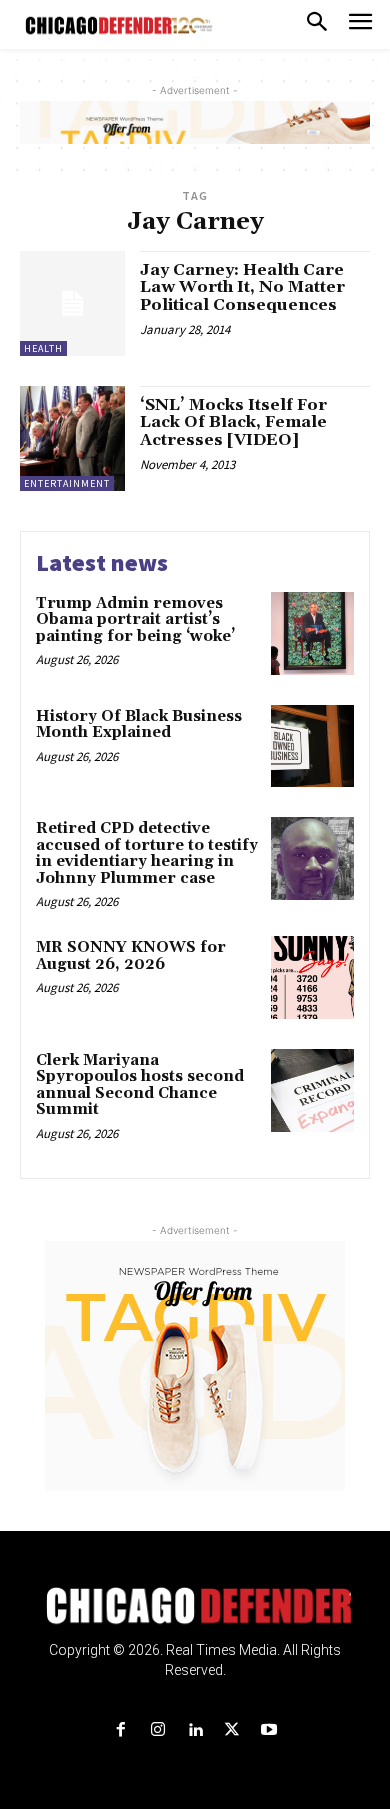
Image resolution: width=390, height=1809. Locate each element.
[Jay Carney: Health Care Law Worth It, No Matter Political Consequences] (72, 303)
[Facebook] (120, 1730)
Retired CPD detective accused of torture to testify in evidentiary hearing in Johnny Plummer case (147, 853)
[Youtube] (269, 1730)
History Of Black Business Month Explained (139, 725)
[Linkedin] (194, 1730)
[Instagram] (157, 1730)
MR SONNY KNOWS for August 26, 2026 (131, 956)
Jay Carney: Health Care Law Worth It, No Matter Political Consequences (242, 287)
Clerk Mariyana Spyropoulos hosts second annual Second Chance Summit (140, 1085)
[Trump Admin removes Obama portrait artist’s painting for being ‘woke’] (312, 633)
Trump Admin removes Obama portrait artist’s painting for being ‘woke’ (135, 620)
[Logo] (195, 1606)
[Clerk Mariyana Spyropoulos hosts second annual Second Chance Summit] (312, 1090)
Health (43, 348)
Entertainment (67, 483)
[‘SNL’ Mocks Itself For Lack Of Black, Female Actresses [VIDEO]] (72, 438)
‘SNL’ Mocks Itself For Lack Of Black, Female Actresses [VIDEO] (233, 422)
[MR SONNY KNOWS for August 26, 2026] (312, 977)
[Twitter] (232, 1730)
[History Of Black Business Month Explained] (312, 746)
